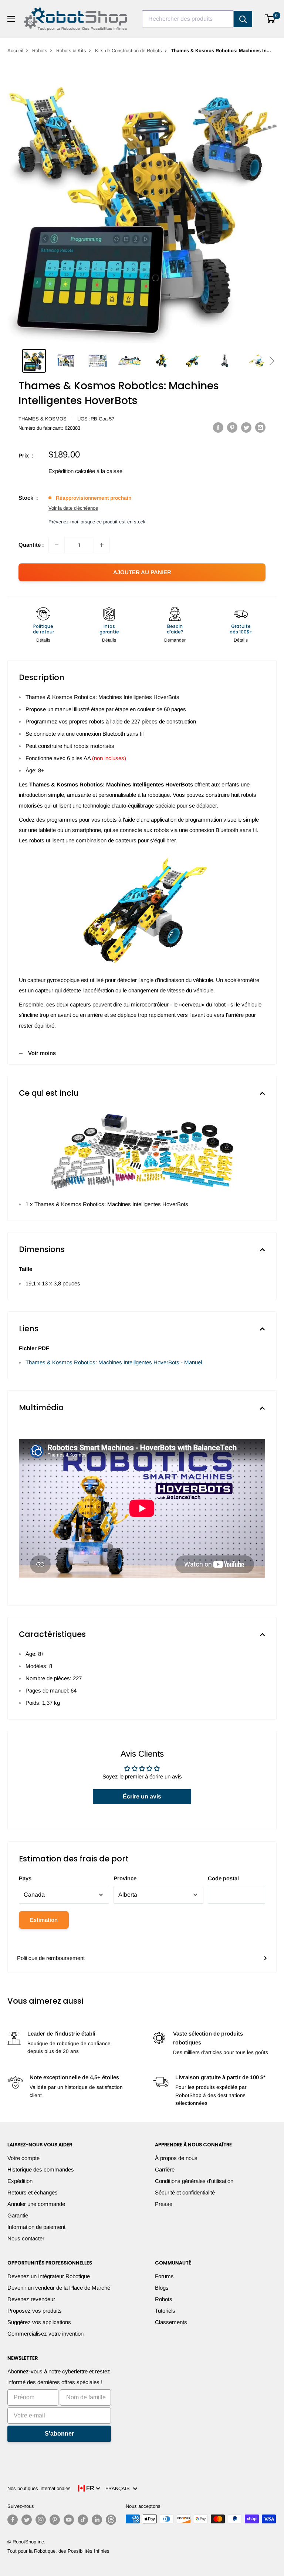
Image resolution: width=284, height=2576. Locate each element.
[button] (272, 361)
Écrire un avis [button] (142, 1796)
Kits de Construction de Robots (129, 51)
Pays (25, 1878)
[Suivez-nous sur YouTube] (69, 2520)
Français (119, 2488)
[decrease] (57, 545)
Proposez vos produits (35, 2311)
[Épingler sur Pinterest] (232, 427)
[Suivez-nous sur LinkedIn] (97, 2520)
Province (125, 1878)
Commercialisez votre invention (45, 2334)
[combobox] (188, 19)
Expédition (20, 2181)
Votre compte (23, 2158)
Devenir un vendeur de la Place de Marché (59, 2288)
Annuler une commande (36, 2204)
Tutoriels (165, 2311)
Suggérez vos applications (39, 2322)
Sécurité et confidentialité (185, 2192)
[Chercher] (243, 19)
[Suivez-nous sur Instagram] (41, 2520)
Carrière (165, 2169)
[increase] (102, 545)
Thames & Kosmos (43, 419)
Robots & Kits (71, 51)
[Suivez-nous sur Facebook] (13, 2520)
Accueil (15, 51)
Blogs (162, 2288)
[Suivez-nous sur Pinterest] (55, 2520)
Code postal (223, 1878)
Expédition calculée (72, 471)
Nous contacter (26, 2238)
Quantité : (31, 545)
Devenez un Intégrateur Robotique (49, 2276)
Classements (171, 2322)
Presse (164, 2204)
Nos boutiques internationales (39, 2488)
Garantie (18, 2215)
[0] (271, 19)
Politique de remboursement (51, 1958)
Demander (175, 640)
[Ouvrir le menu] (11, 19)
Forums (164, 2276)
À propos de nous (176, 2158)
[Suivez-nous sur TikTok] (83, 2520)
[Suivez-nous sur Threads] (111, 2520)
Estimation (44, 1920)
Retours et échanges (33, 2192)
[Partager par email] (260, 427)
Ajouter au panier (142, 572)
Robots (40, 51)
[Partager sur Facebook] (218, 427)
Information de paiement (36, 2227)
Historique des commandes (41, 2169)
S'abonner (59, 2434)
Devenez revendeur (31, 2299)
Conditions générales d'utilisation (194, 2181)
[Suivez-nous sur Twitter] (27, 2520)
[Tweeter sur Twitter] (246, 427)
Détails (43, 640)
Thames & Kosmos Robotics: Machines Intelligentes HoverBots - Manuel (114, 1362)
